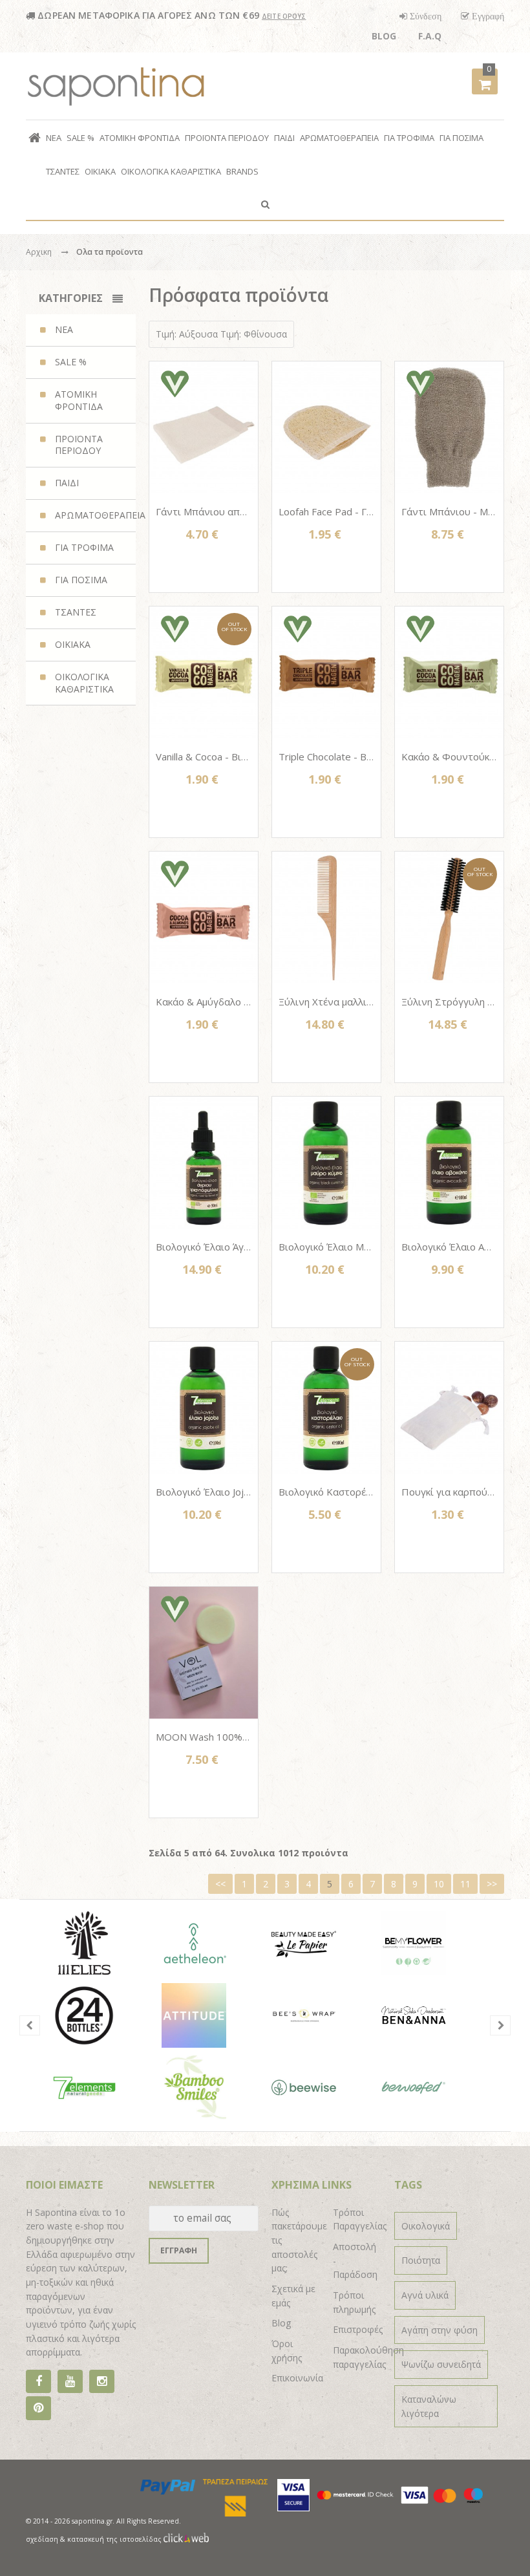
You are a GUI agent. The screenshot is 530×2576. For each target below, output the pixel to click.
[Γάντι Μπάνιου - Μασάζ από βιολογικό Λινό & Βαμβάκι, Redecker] (449, 427)
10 (439, 1884)
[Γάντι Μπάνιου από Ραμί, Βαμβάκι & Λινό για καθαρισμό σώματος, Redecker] (204, 427)
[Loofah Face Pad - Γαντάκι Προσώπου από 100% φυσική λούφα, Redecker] (326, 427)
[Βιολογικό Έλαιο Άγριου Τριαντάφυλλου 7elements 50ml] (204, 1163)
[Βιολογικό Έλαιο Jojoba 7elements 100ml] (204, 1408)
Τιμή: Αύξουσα (187, 334)
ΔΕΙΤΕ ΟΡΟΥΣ (284, 16)
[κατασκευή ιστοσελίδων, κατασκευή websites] (186, 2539)
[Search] (265, 204)
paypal (168, 2487)
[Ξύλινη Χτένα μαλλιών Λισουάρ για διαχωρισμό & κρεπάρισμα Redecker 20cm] (326, 918)
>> (492, 1884)
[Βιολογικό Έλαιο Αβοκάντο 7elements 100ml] (449, 1163)
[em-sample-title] (70, 2382)
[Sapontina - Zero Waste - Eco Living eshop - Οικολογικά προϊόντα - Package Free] (116, 86)
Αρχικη (39, 252)
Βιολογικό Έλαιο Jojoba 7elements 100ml (249, 1492)
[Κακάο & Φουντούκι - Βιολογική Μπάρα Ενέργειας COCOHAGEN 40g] (449, 672)
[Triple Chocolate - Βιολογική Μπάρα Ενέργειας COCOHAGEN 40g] (326, 672)
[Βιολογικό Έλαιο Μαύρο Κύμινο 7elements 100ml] (326, 1163)
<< (220, 1884)
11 (465, 1884)
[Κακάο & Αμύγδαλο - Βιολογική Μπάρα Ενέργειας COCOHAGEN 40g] (204, 918)
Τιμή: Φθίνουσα (254, 334)
